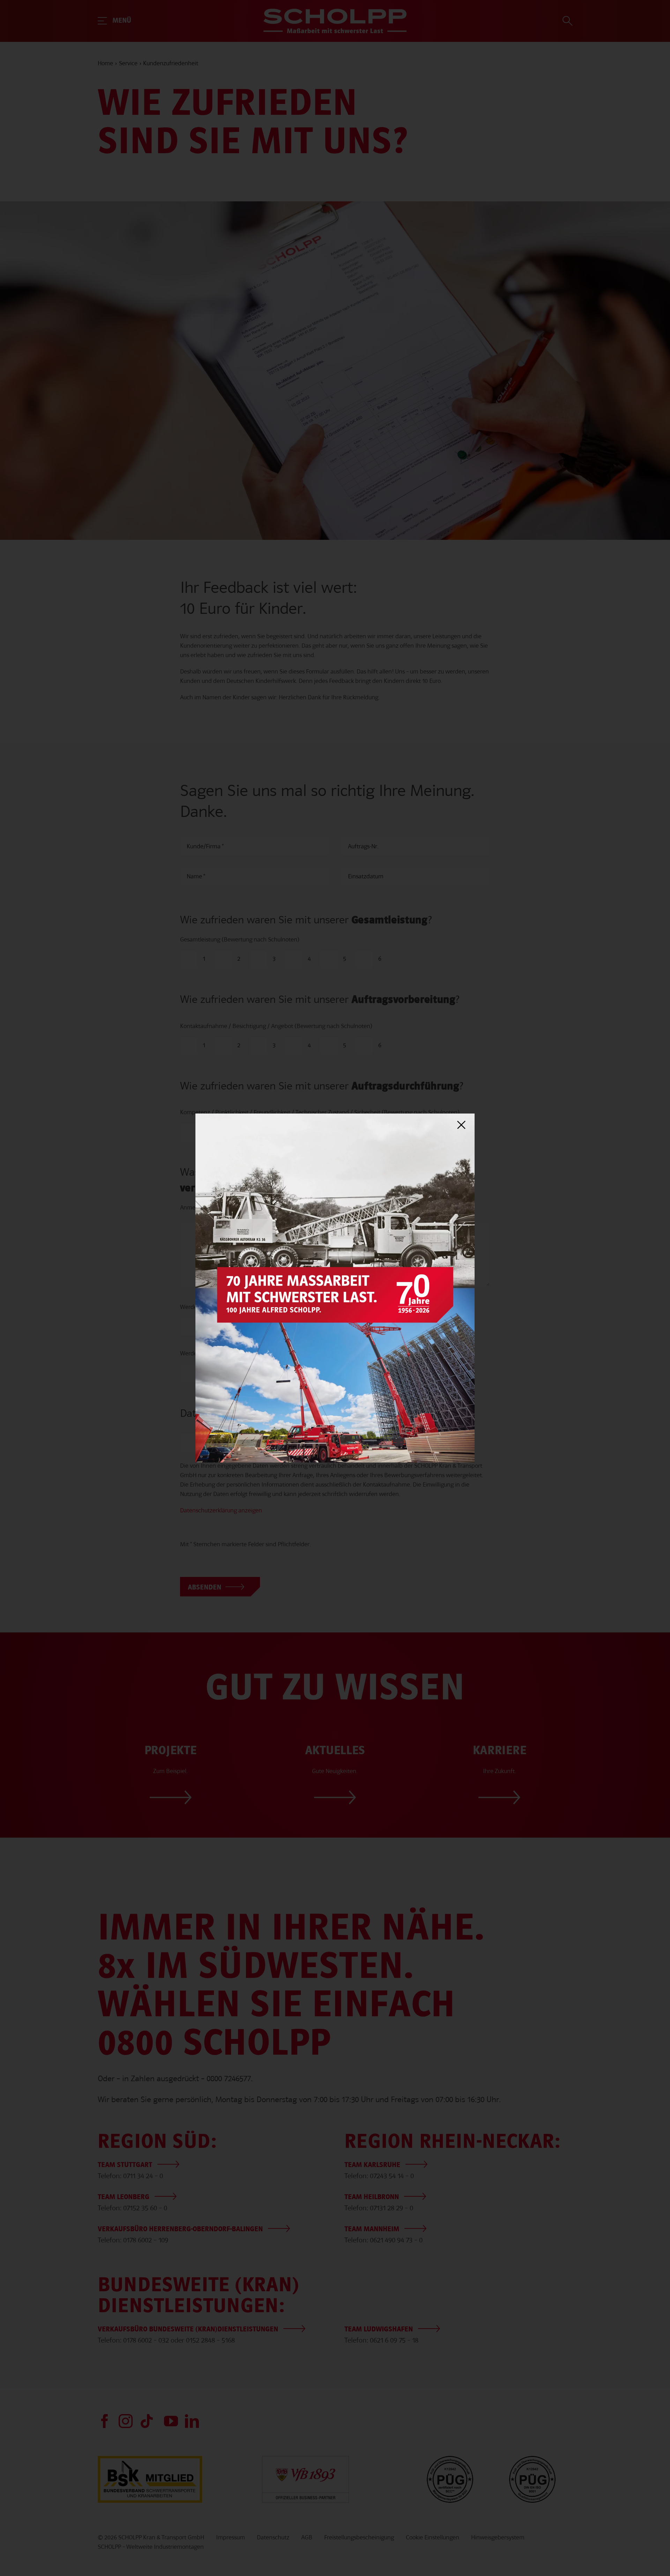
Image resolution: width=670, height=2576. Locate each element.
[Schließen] (461, 1125)
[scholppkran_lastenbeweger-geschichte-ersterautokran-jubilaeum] (335, 1117)
